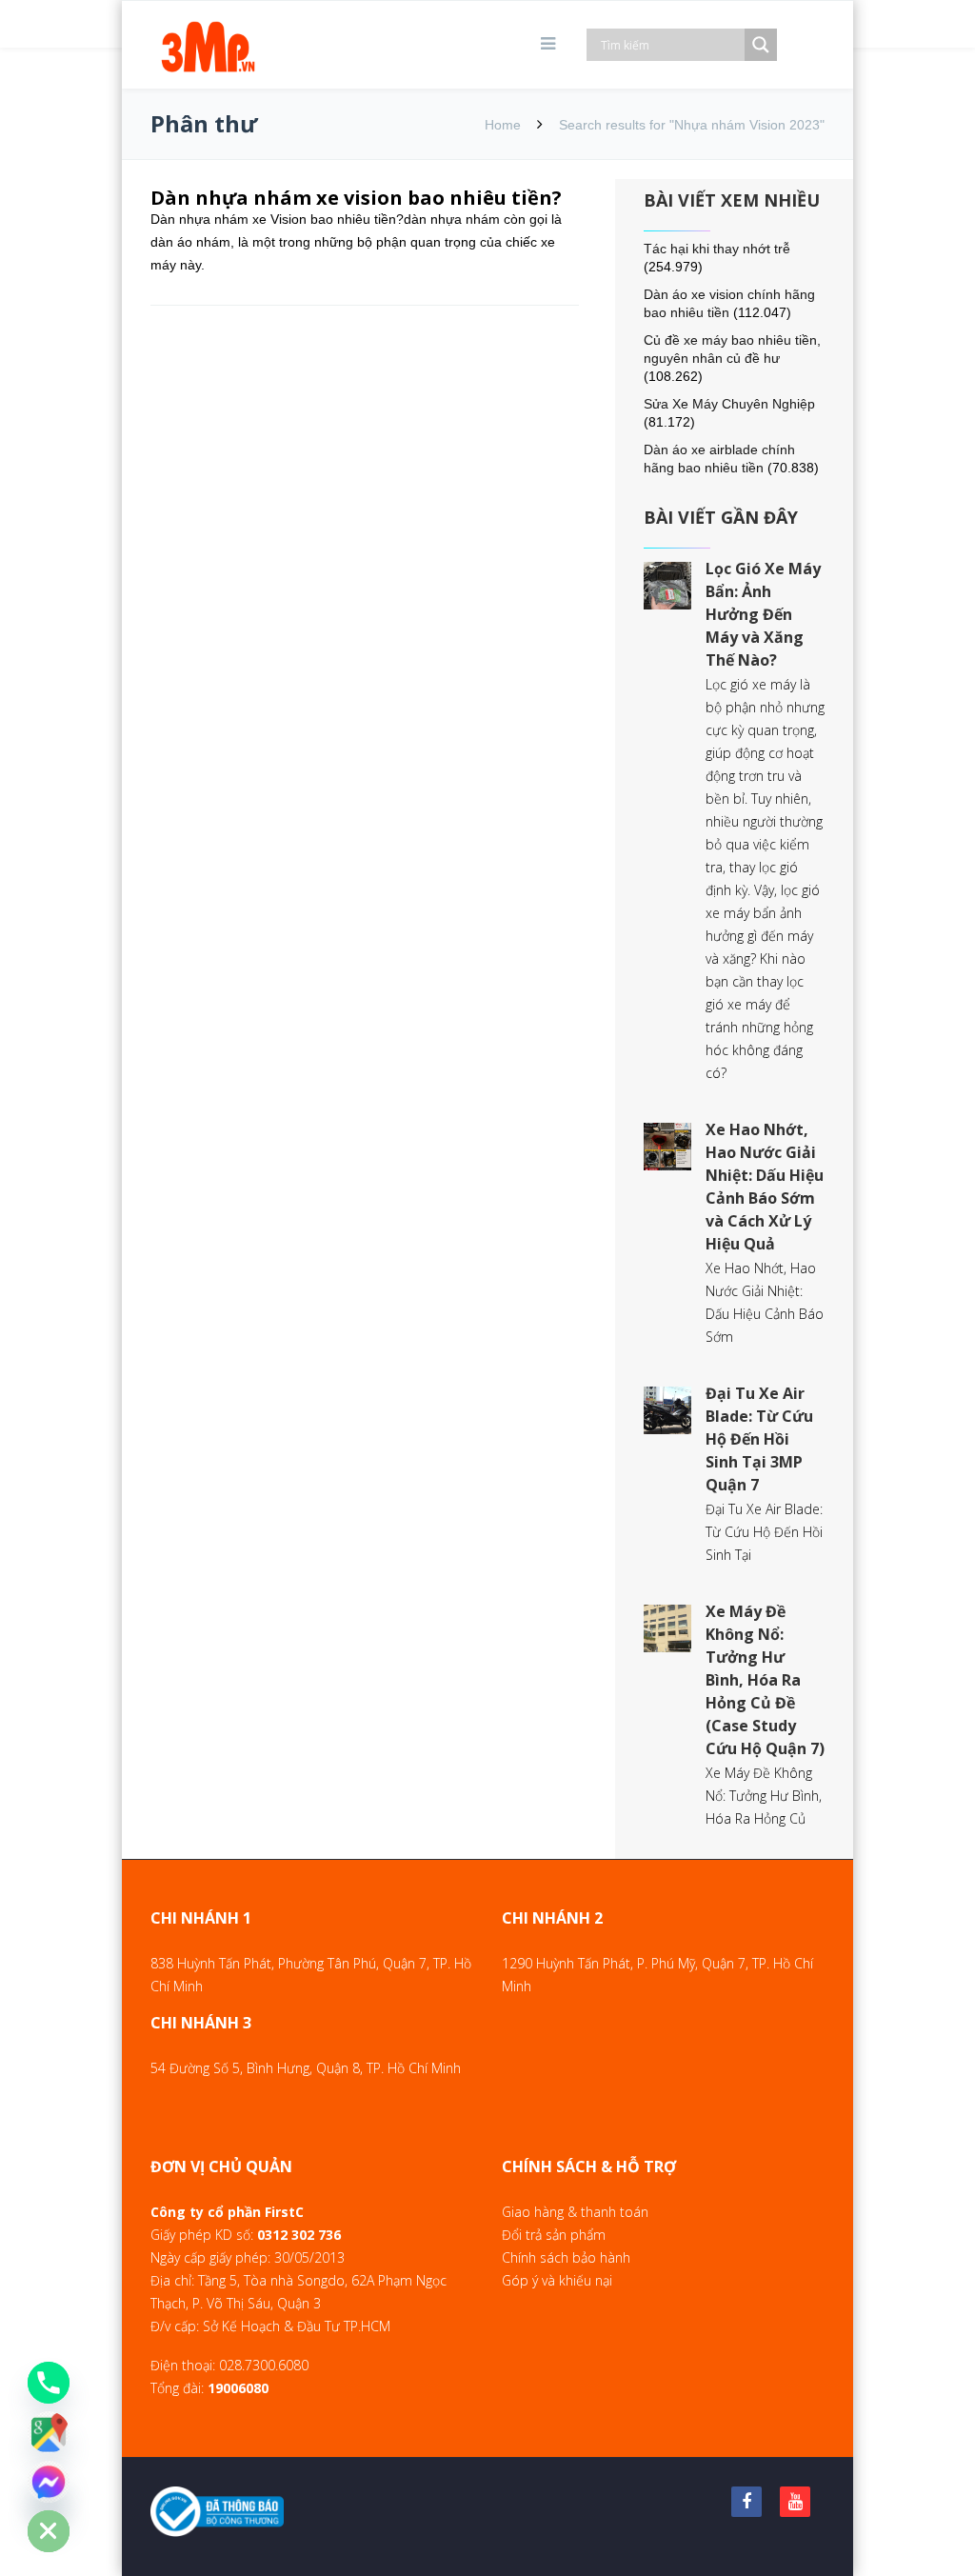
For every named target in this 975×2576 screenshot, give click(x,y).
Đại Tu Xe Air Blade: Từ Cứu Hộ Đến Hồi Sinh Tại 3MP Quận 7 (759, 1439)
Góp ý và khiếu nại (557, 2280)
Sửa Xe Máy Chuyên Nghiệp (729, 404)
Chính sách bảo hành (566, 2257)
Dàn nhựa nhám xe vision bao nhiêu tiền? (356, 198)
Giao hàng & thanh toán (575, 2212)
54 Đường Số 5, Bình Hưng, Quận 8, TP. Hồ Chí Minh (306, 2068)
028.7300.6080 (264, 2365)
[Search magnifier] (761, 45)
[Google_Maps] (49, 2432)
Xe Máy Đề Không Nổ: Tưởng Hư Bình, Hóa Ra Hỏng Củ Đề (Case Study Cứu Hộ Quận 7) (765, 1680)
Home (503, 125)
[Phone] (49, 2383)
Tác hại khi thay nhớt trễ (717, 249)
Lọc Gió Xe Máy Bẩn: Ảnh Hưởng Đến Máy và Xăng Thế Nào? (763, 614)
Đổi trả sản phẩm (554, 2235)
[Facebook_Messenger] (49, 2482)
